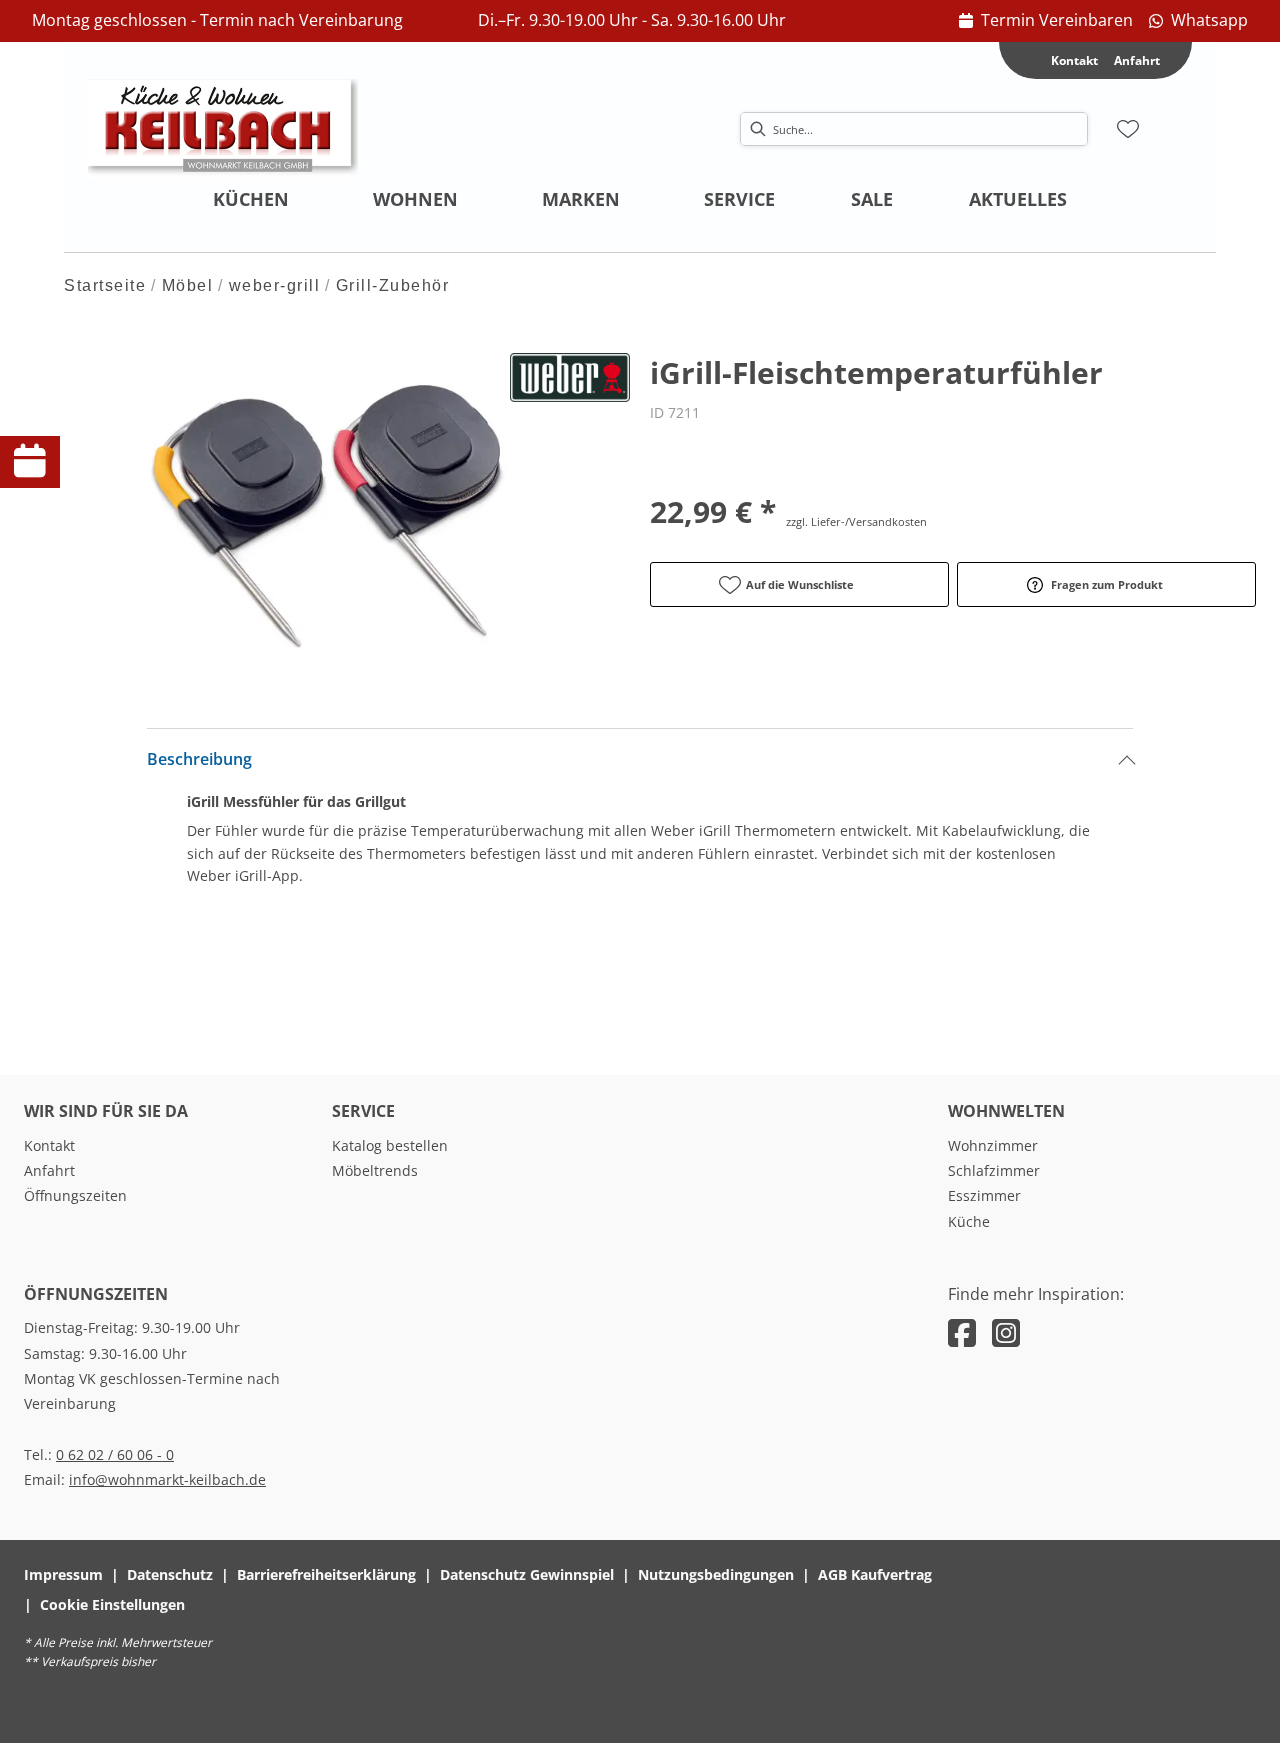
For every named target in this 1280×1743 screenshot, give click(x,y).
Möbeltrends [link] (375, 1170)
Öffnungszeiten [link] (75, 1195)
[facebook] (962, 1332)
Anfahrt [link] (1137, 60)
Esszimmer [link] (984, 1195)
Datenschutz (170, 1574)
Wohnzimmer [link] (993, 1145)
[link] (1046, 21)
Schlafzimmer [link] (994, 1170)
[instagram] (1006, 1332)
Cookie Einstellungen (112, 1604)
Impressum (63, 1574)
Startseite (105, 285)
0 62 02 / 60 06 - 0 (115, 1454)
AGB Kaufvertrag (875, 1574)
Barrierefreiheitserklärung (326, 1574)
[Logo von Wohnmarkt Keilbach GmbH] (223, 129)
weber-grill (275, 285)
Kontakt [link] (49, 1145)
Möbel (188, 285)
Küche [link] (969, 1221)
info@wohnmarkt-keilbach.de (167, 1479)
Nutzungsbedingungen (716, 1574)
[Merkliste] (1128, 129)
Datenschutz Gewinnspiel (527, 1574)
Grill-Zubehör (393, 285)
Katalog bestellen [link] (390, 1145)
